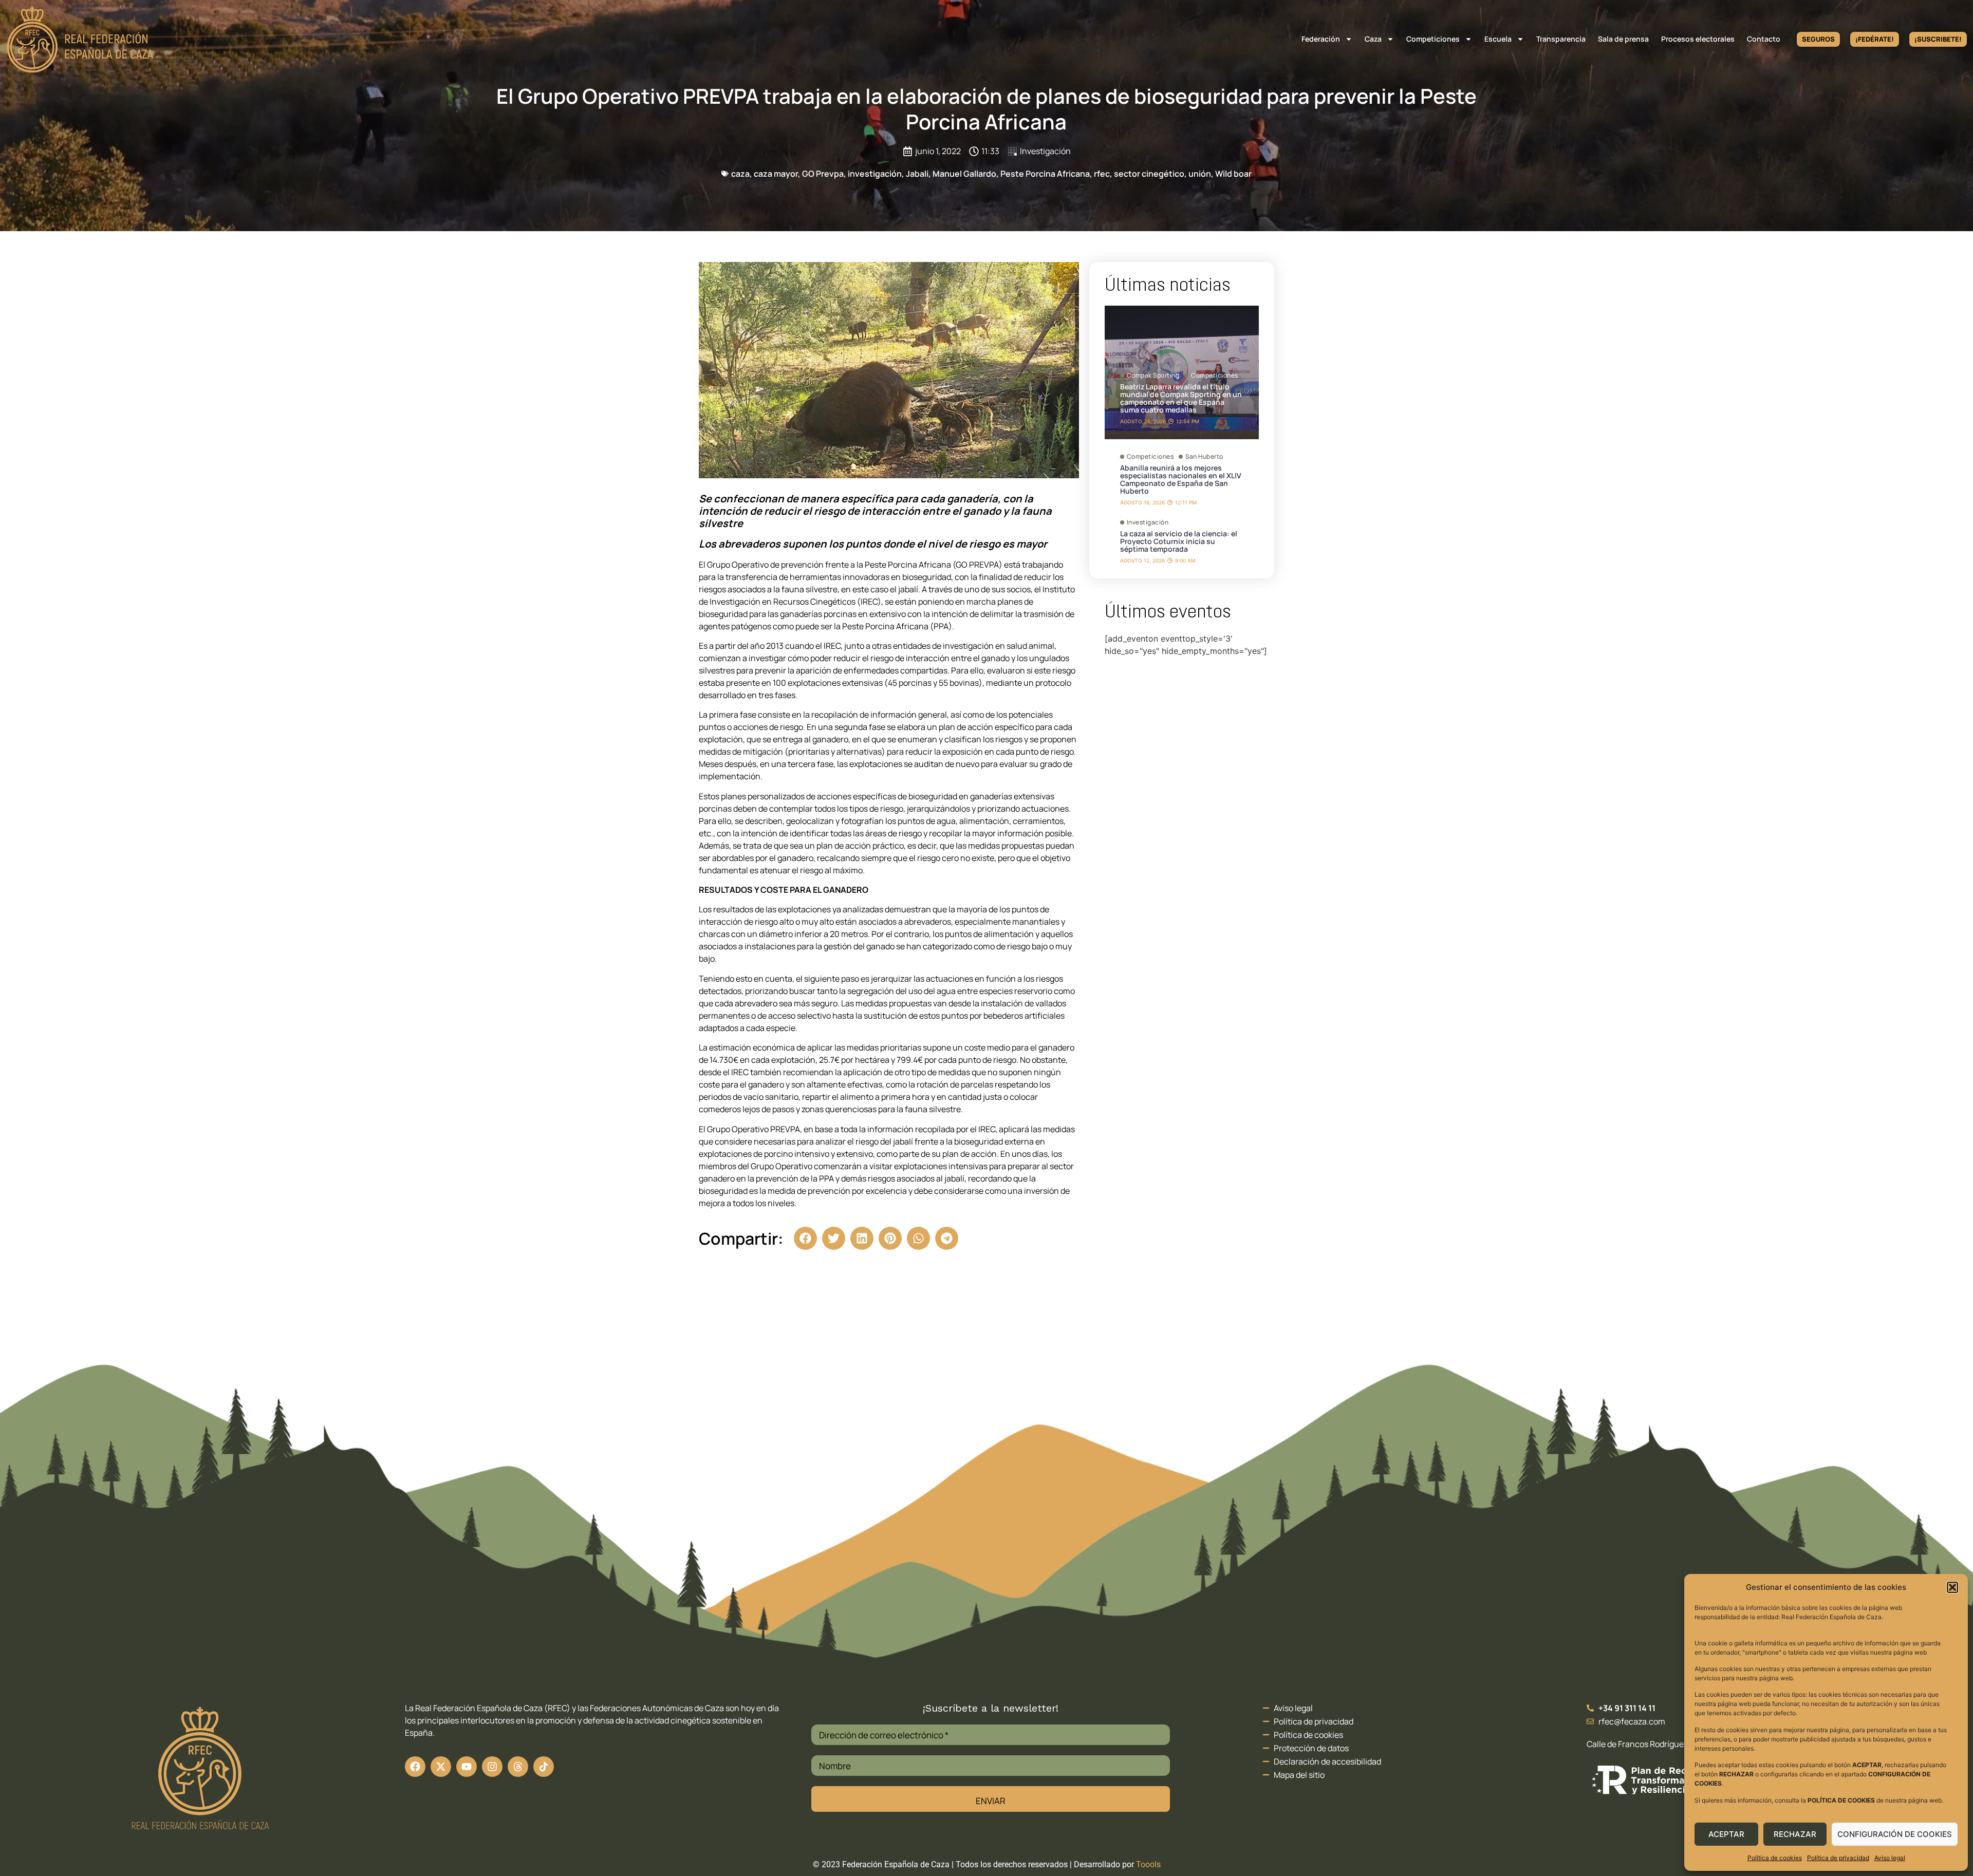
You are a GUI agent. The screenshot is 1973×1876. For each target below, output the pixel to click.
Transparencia (1561, 39)
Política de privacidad (1838, 1858)
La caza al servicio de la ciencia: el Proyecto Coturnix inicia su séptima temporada (1179, 541)
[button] (1952, 1587)
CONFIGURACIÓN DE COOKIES (1895, 1834)
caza (740, 174)
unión (1200, 174)
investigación (875, 174)
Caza (1373, 39)
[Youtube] (467, 1767)
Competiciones (1433, 39)
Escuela (1498, 39)
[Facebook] (415, 1767)
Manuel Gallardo (964, 174)
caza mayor (776, 174)
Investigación (1045, 151)
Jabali (917, 174)
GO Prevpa (823, 174)
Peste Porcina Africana (1045, 174)
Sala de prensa (1623, 39)
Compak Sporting (1153, 376)
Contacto (1764, 39)
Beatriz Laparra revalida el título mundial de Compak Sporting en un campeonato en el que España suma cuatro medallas (1181, 398)
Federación (1321, 39)
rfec (1102, 174)
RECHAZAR (1795, 1834)
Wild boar (1233, 174)
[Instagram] (492, 1767)
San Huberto (1204, 457)
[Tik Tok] (518, 1767)
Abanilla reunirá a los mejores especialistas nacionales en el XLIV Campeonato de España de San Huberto (1181, 479)
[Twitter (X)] (441, 1767)
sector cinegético (1149, 174)
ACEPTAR (1726, 1834)
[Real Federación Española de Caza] (80, 39)
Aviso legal (1890, 1858)
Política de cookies (1775, 1858)
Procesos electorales (1698, 39)
